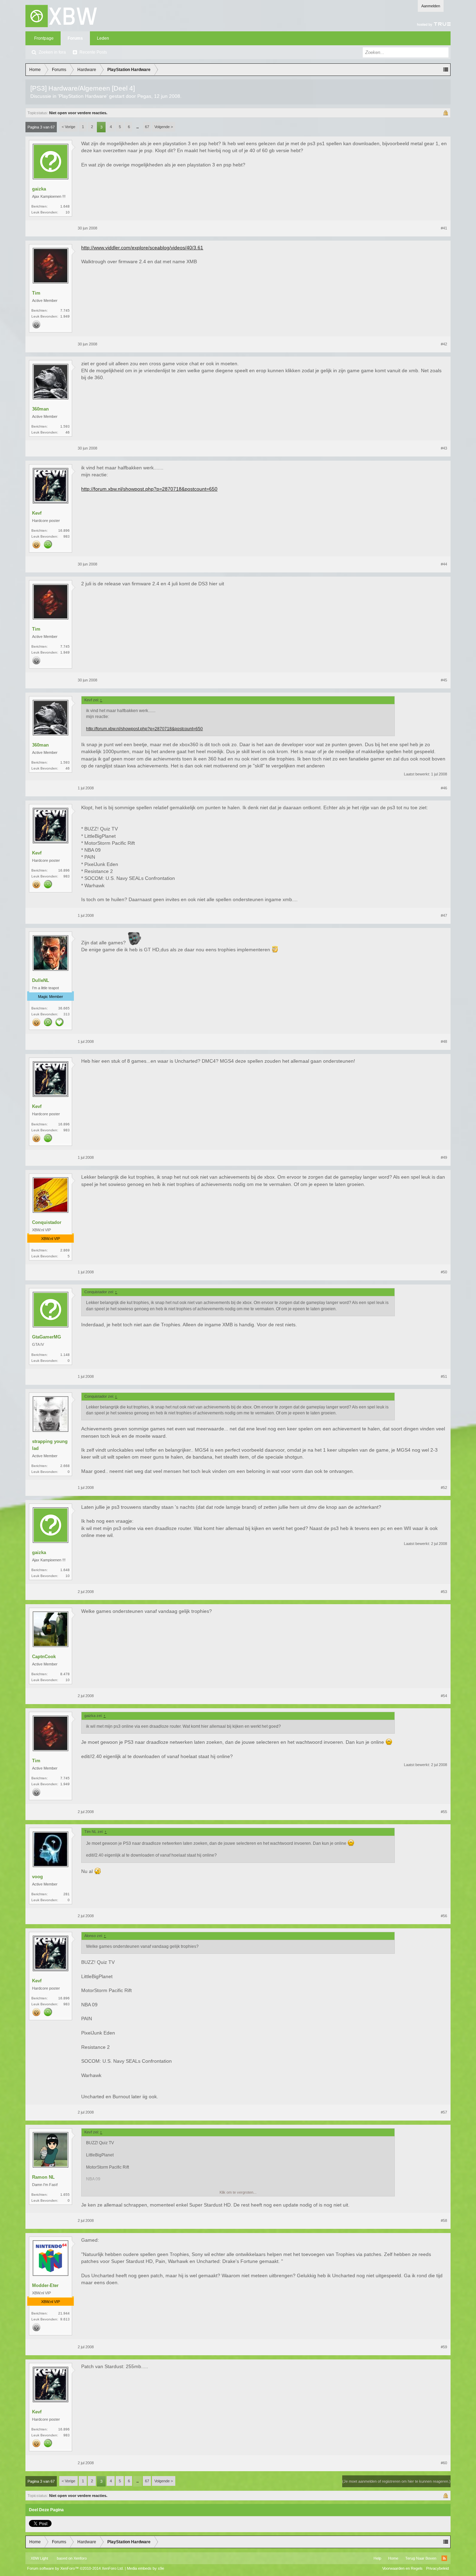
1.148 (65, 1355)
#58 (444, 2220)
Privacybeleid (437, 2568)
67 (147, 127)
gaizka (39, 189)
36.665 (64, 1008)
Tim (36, 293)
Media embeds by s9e (145, 2568)
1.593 (65, 426)
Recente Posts (93, 52)
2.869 (65, 1250)
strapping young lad (50, 1445)
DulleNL (41, 980)
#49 (444, 1157)
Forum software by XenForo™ (75, 2568)
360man (40, 409)
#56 (444, 1916)
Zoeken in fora (52, 52)
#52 (444, 1488)
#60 (444, 2463)
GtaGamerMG (47, 1337)
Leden (103, 38)
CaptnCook (44, 1657)
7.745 (65, 310)
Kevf (37, 513)
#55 (444, 1812)
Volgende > (164, 127)
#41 (444, 228)
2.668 (65, 1466)
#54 (444, 1696)
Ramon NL (43, 2177)
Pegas (144, 96)
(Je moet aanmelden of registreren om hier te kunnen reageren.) (396, 2481)
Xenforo (80, 2558)
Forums (75, 38)
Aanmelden (431, 6)
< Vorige (68, 127)
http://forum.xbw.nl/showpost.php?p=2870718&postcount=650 (149, 489)
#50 (444, 1272)
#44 (444, 564)
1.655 (65, 2195)
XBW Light (39, 2558)
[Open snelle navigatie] (446, 70)
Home (393, 2558)
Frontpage (44, 38)
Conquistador (47, 1222)
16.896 (64, 530)
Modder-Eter (45, 2285)
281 (67, 1894)
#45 (444, 680)
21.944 (64, 2313)
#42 (444, 344)
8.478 (65, 1674)
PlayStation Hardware (83, 96)
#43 (444, 448)
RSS (444, 2558)
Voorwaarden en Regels (402, 2568)
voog (37, 1877)
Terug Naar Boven (421, 2558)
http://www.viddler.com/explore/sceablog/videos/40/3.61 (142, 248)
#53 (444, 1592)
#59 (444, 2347)
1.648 (65, 206)
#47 (444, 915)
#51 (444, 1376)
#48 (444, 1041)
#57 (444, 2112)
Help (377, 2558)
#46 (444, 788)
